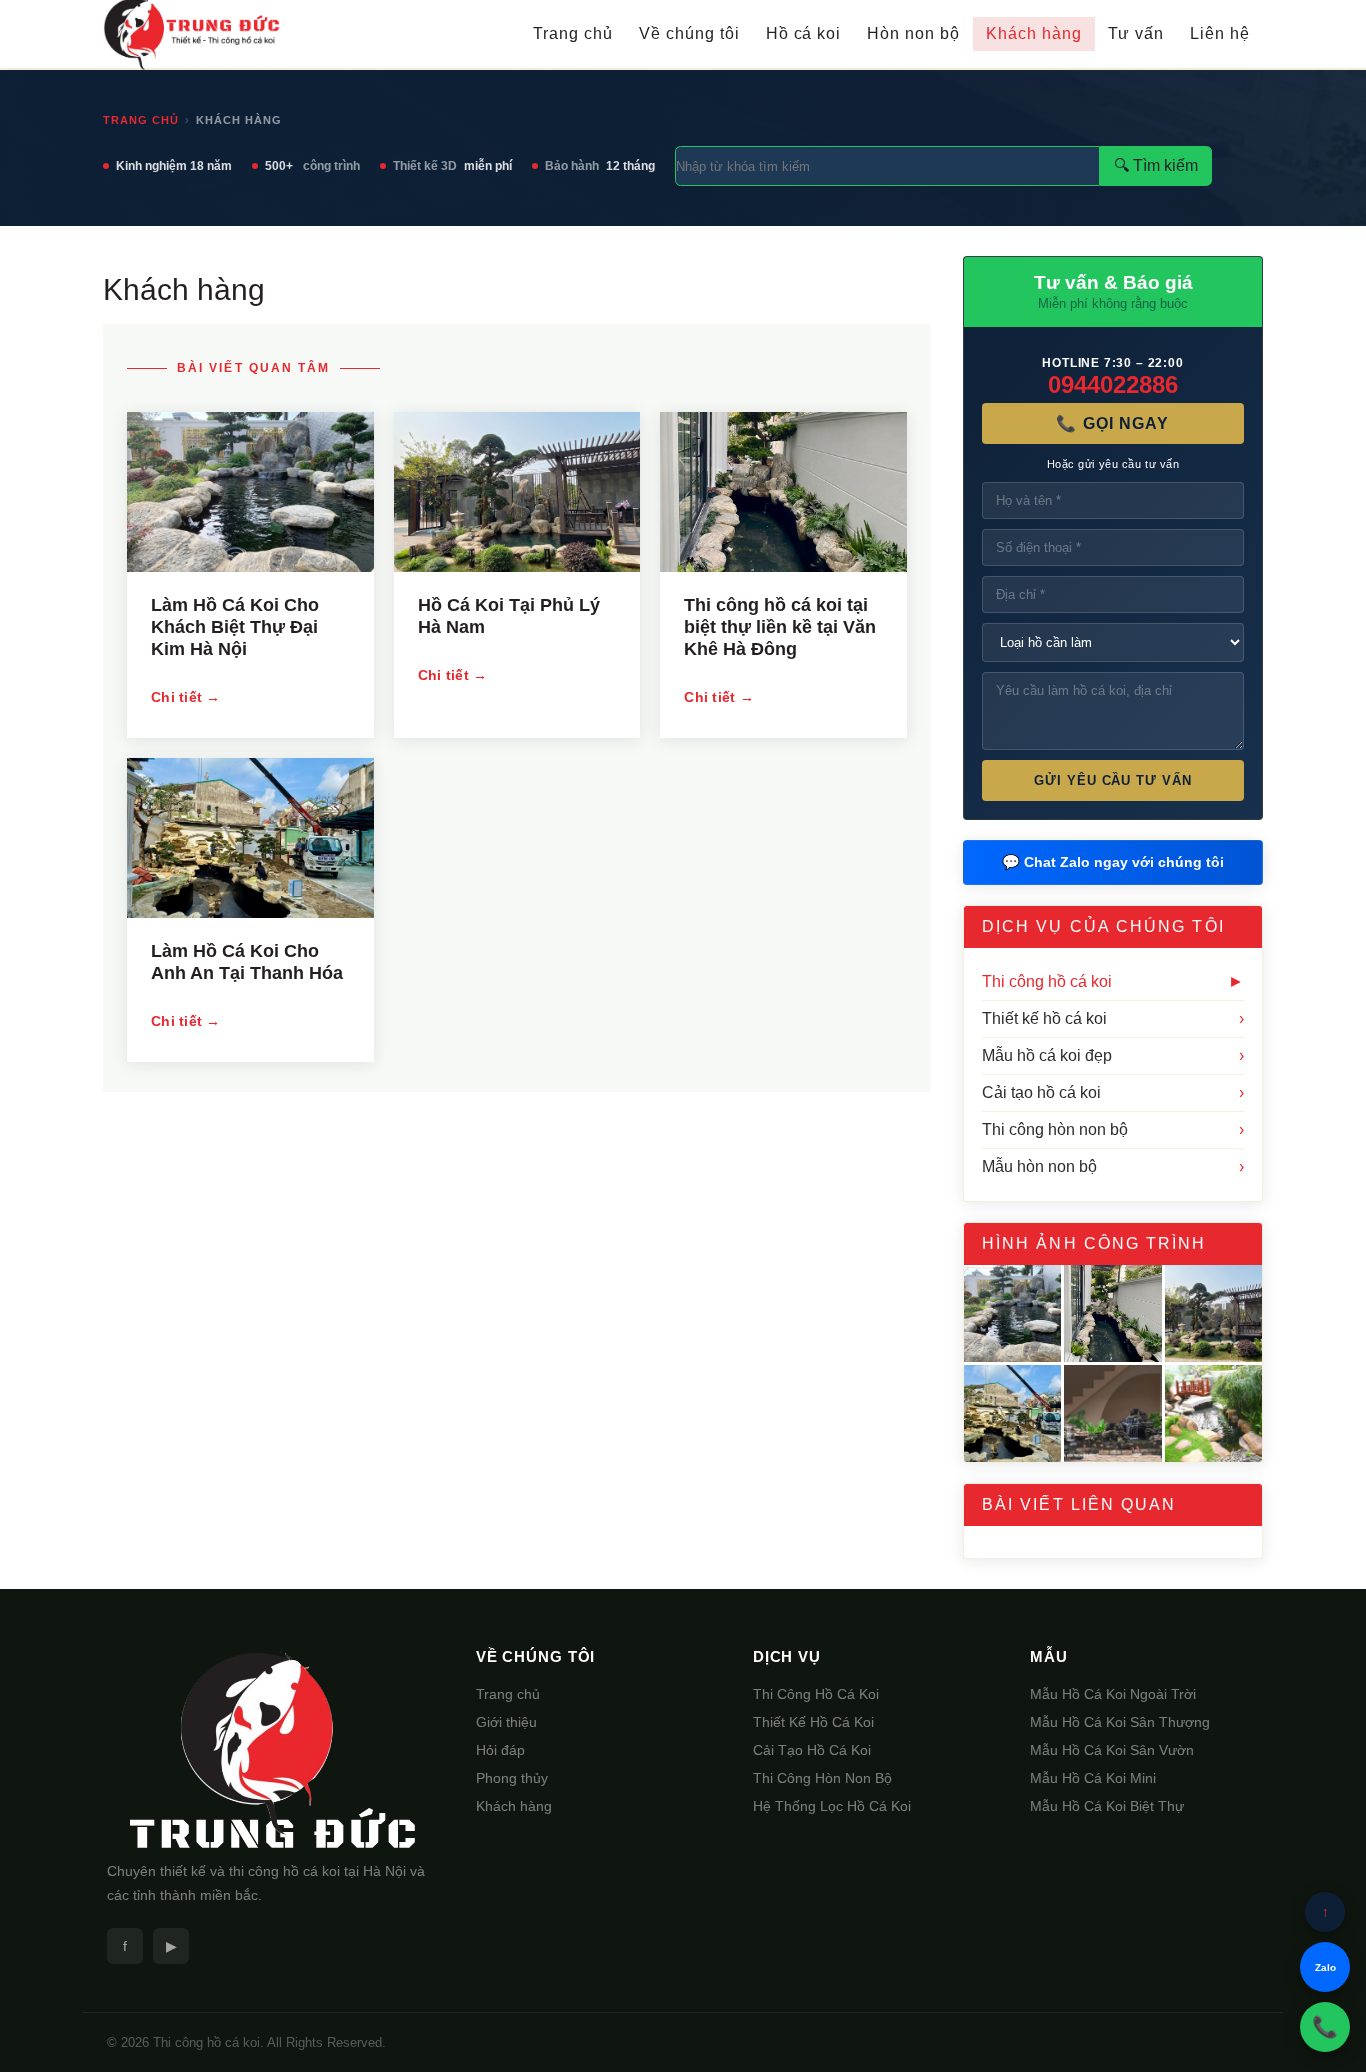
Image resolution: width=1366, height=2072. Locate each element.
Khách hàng (1034, 33)
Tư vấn (1136, 33)
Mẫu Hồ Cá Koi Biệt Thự (1107, 1806)
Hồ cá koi (804, 33)
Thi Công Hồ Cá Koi (816, 1694)
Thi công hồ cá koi (1113, 981)
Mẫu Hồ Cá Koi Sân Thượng (1120, 1722)
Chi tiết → (186, 697)
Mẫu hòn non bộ (1113, 1166)
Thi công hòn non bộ (1113, 1129)
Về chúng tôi (689, 33)
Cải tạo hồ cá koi (1113, 1092)
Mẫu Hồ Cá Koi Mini (1093, 1778)
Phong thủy (512, 1778)
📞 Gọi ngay (1112, 423)
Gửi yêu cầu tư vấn (1113, 780)
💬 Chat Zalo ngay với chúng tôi (1113, 862)
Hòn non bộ (913, 33)
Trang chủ (573, 33)
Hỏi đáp (500, 1750)
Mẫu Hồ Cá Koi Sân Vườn (1112, 1750)
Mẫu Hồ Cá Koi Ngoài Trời (1113, 1694)
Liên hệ (1220, 33)
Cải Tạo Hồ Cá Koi (812, 1750)
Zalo (1325, 1967)
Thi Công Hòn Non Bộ (822, 1778)
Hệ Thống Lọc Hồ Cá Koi (832, 1806)
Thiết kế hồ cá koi (1113, 1018)
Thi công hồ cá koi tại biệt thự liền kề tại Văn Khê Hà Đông (780, 627)
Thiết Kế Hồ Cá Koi (813, 1722)
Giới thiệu (506, 1722)
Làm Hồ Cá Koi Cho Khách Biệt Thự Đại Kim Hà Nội (235, 627)
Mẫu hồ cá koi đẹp (1113, 1055)
